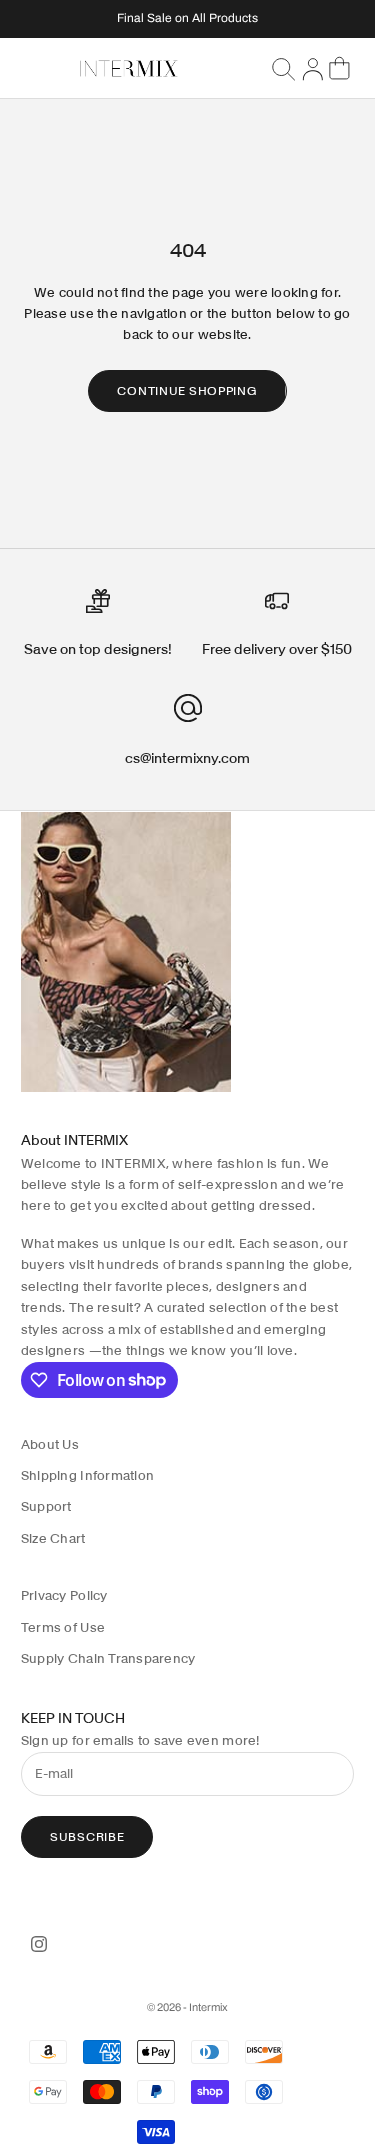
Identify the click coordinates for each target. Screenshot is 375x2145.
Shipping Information (87, 1475)
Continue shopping (187, 390)
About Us (50, 1444)
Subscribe (87, 1836)
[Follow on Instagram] (39, 1944)
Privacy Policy (64, 1595)
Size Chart (53, 1538)
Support (46, 1506)
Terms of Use (63, 1627)
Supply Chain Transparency (108, 1658)
